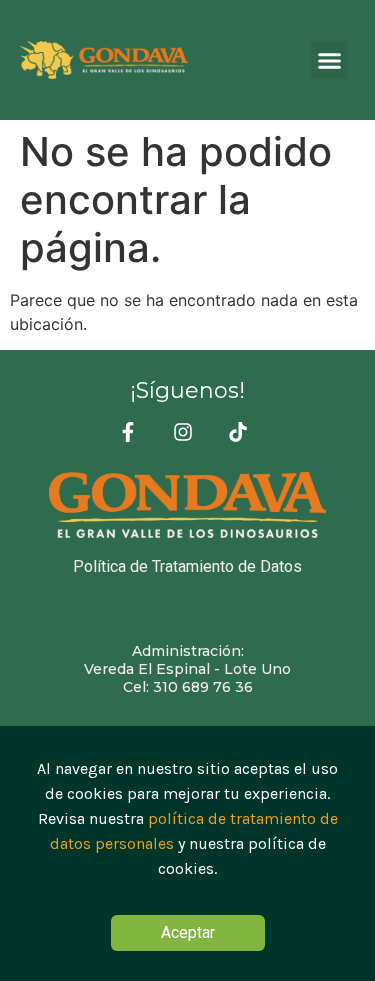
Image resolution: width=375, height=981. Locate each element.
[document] (187, 853)
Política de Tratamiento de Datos (187, 566)
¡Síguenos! (187, 390)
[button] (330, 60)
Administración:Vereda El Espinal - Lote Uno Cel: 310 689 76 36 (187, 669)
